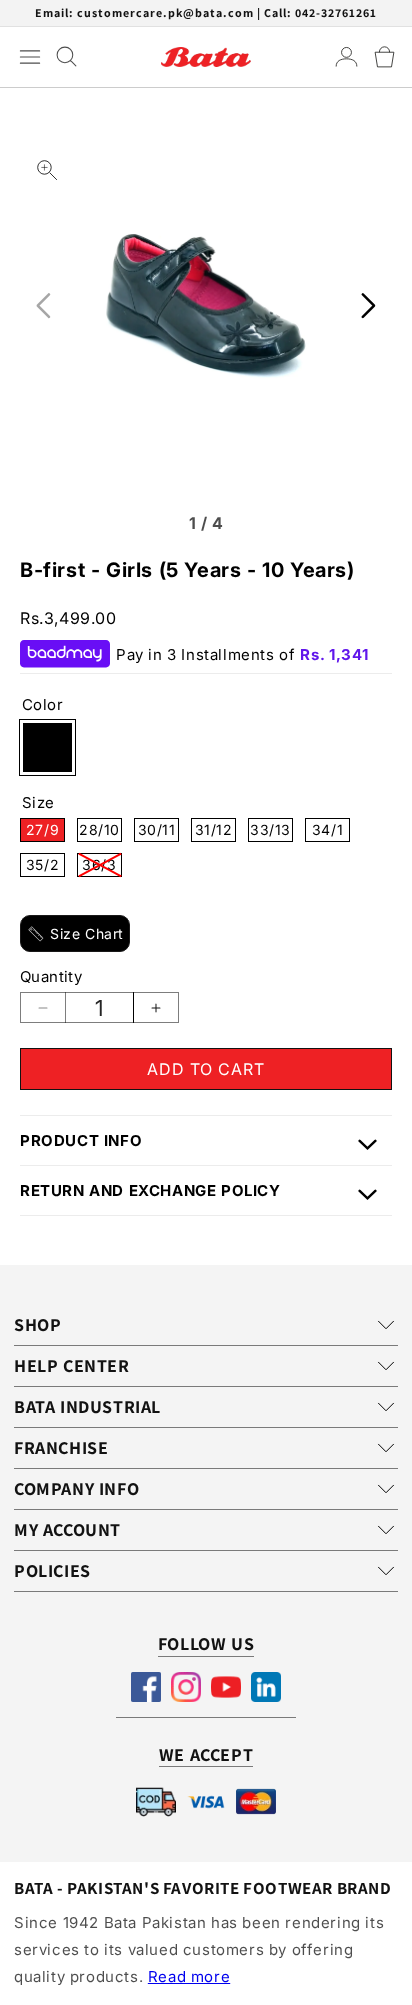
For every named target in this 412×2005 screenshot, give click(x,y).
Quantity (51, 976)
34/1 (331, 831)
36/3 (102, 866)
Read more (189, 1976)
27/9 (45, 831)
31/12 (215, 831)
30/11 (158, 831)
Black (47, 747)
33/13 (271, 831)
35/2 (45, 866)
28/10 (100, 831)
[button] (384, 57)
